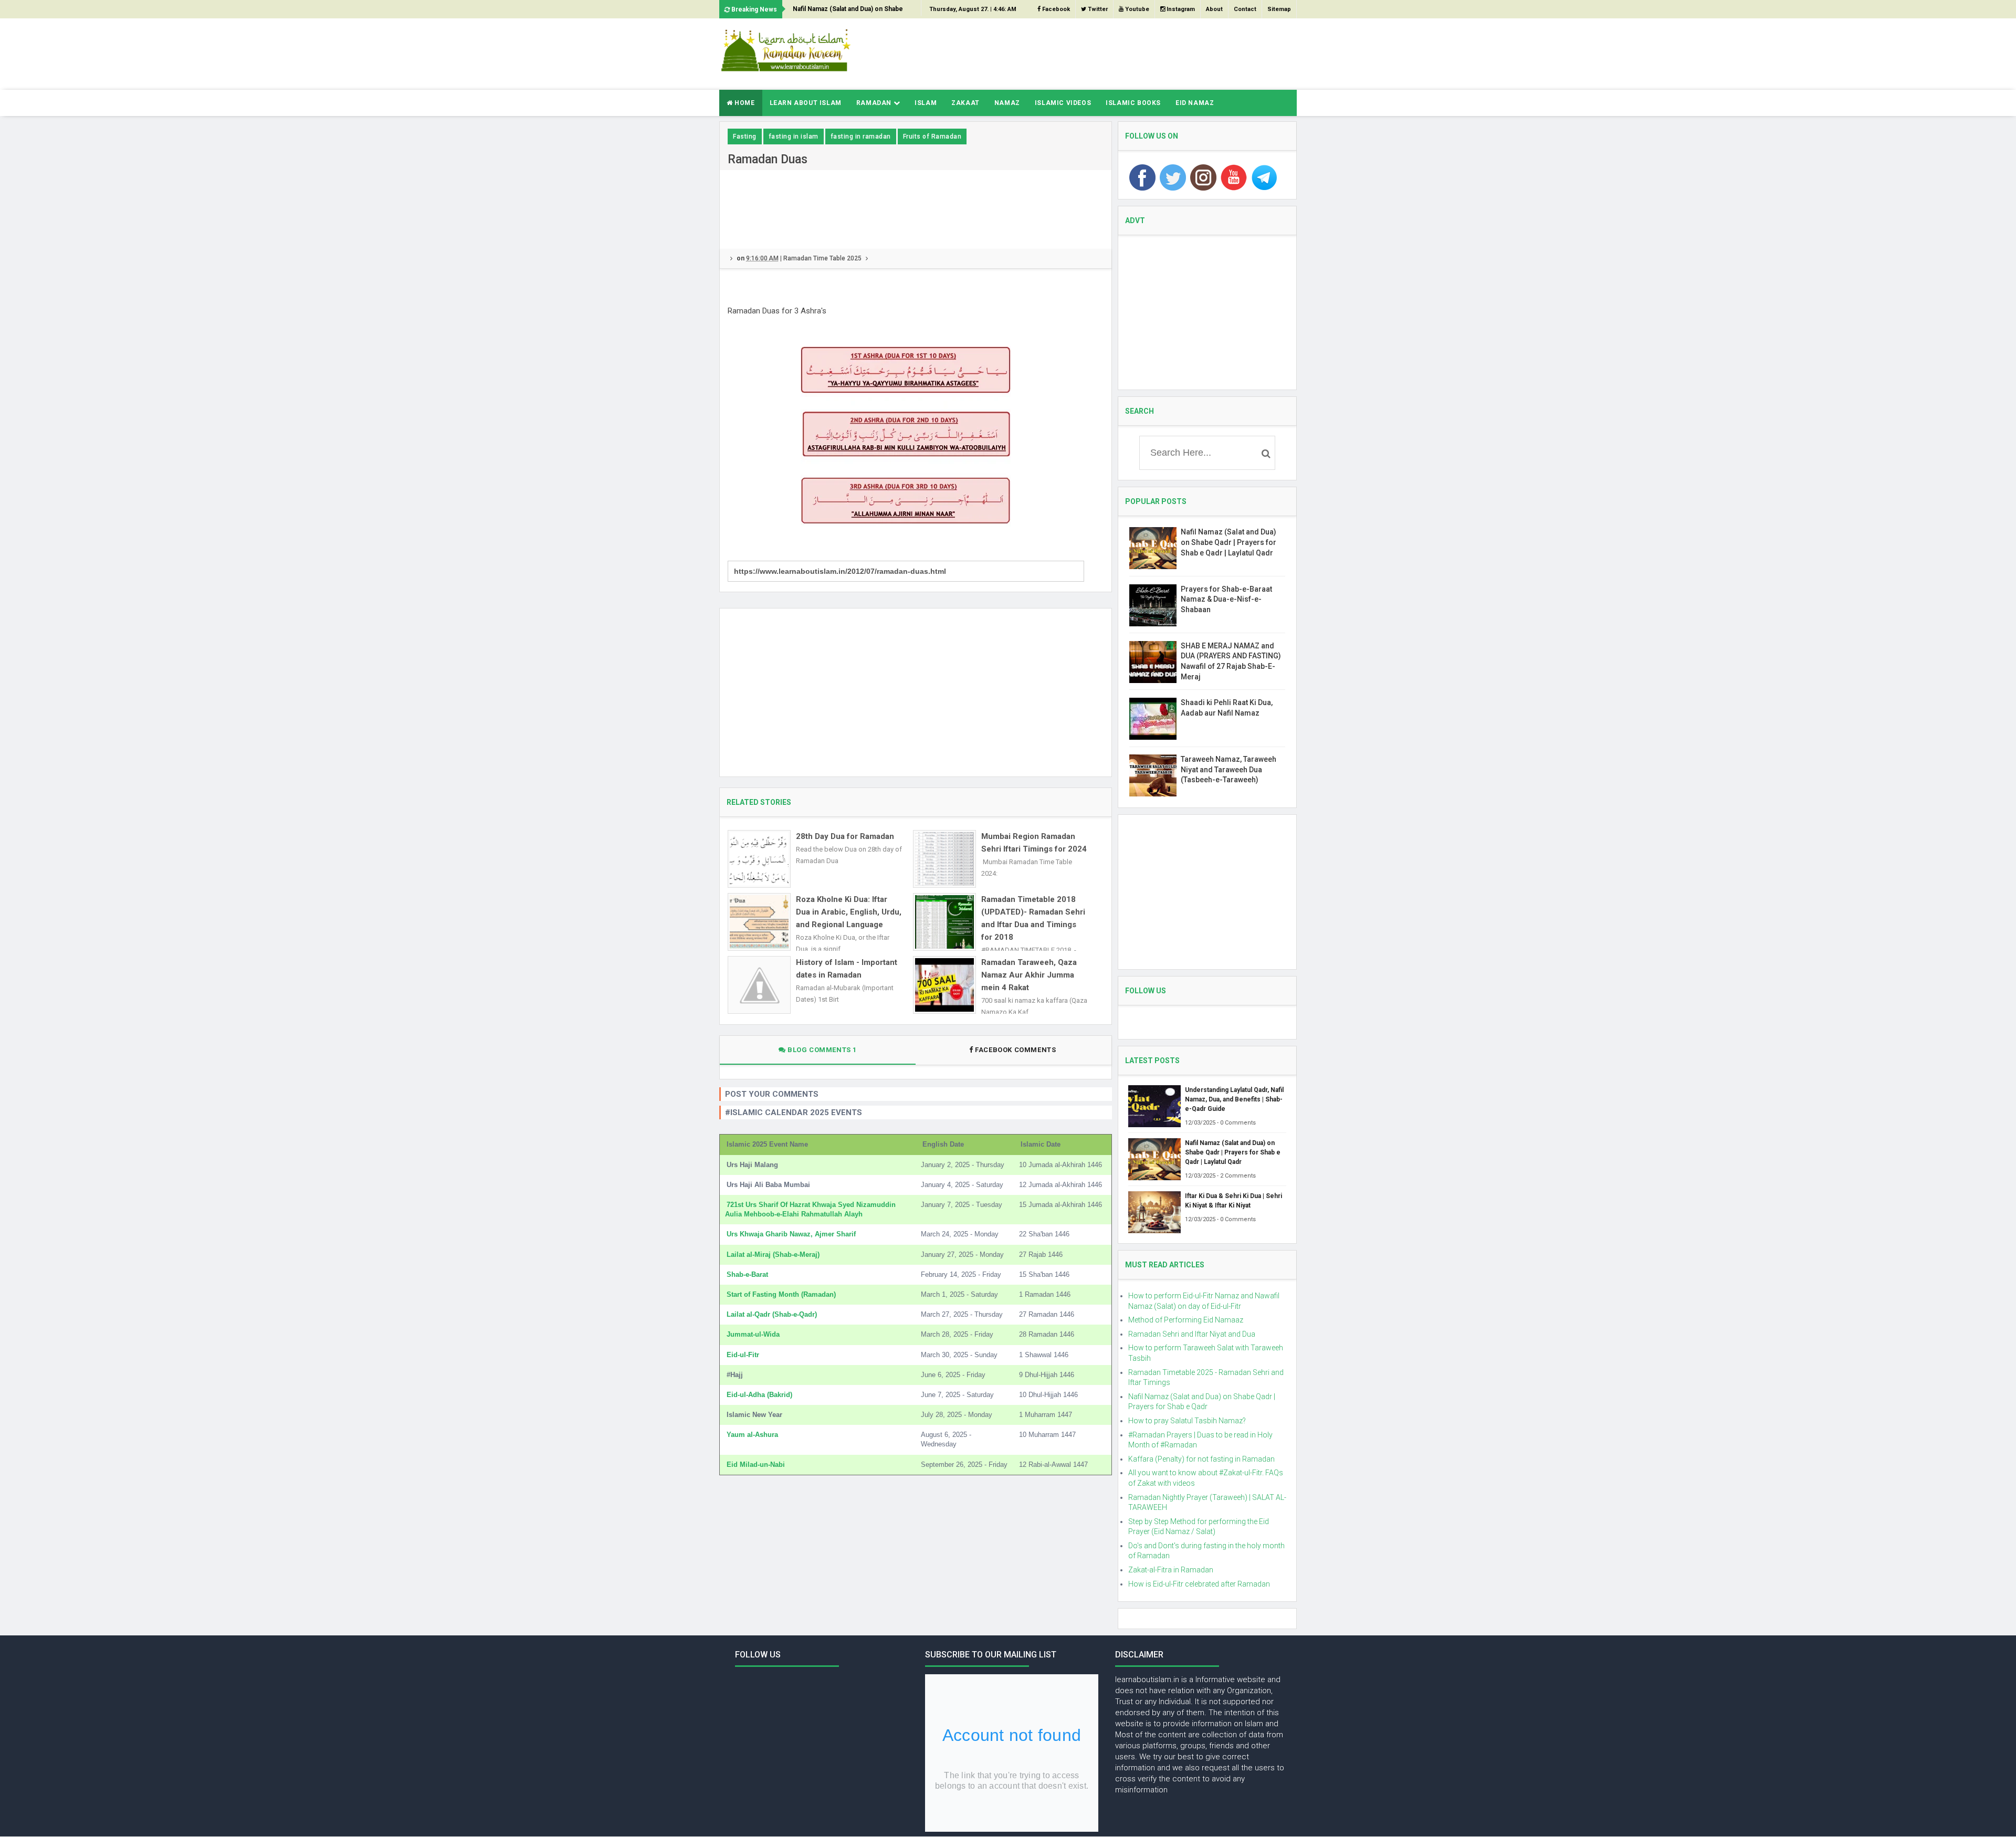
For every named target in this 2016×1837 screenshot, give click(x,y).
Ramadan (875, 103)
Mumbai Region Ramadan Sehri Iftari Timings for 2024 (1034, 843)
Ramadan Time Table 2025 (822, 258)
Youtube (1136, 9)
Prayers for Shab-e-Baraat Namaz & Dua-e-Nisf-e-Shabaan (1226, 599)
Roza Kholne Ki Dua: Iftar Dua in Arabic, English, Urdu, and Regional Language (849, 912)
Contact (1245, 9)
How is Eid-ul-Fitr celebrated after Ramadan (1199, 1584)
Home (744, 103)
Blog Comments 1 (822, 1050)
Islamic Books (1133, 103)
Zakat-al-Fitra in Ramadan (1171, 1570)
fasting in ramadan (861, 137)
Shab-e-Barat (747, 1274)
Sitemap (1279, 9)
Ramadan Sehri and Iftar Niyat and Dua (1192, 1334)
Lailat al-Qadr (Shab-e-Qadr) (772, 1314)
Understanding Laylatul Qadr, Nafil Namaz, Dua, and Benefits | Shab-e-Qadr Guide (1234, 1099)
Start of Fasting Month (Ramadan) (781, 1294)
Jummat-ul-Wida (753, 1334)
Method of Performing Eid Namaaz (1186, 1320)
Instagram (1180, 9)
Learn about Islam (806, 103)
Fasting (745, 137)
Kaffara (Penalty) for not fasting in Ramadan (1201, 1459)
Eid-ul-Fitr (743, 1355)
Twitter (1097, 9)
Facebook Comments (1016, 1050)
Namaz (1007, 103)
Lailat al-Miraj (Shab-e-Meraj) (773, 1255)
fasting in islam (794, 137)
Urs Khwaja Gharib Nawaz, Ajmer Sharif (791, 1234)
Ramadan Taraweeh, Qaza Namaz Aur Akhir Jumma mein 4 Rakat (1029, 975)
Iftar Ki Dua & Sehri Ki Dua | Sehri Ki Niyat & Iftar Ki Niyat (1233, 1201)
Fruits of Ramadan (932, 137)
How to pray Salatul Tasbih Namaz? (1187, 1421)
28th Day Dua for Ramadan (845, 836)
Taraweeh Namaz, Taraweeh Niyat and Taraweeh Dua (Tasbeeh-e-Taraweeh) (1228, 769)
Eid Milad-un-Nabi (756, 1465)
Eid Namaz (1195, 103)
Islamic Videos (1063, 103)
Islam (926, 103)
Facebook (1055, 9)
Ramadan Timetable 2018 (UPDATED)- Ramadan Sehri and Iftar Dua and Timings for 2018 (1033, 918)
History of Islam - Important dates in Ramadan (847, 969)
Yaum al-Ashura (752, 1435)
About (1214, 9)
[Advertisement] (1106, 53)
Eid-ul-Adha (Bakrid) (759, 1395)
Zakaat (965, 103)
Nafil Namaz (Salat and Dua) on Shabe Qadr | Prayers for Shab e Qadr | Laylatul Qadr (852, 12)
